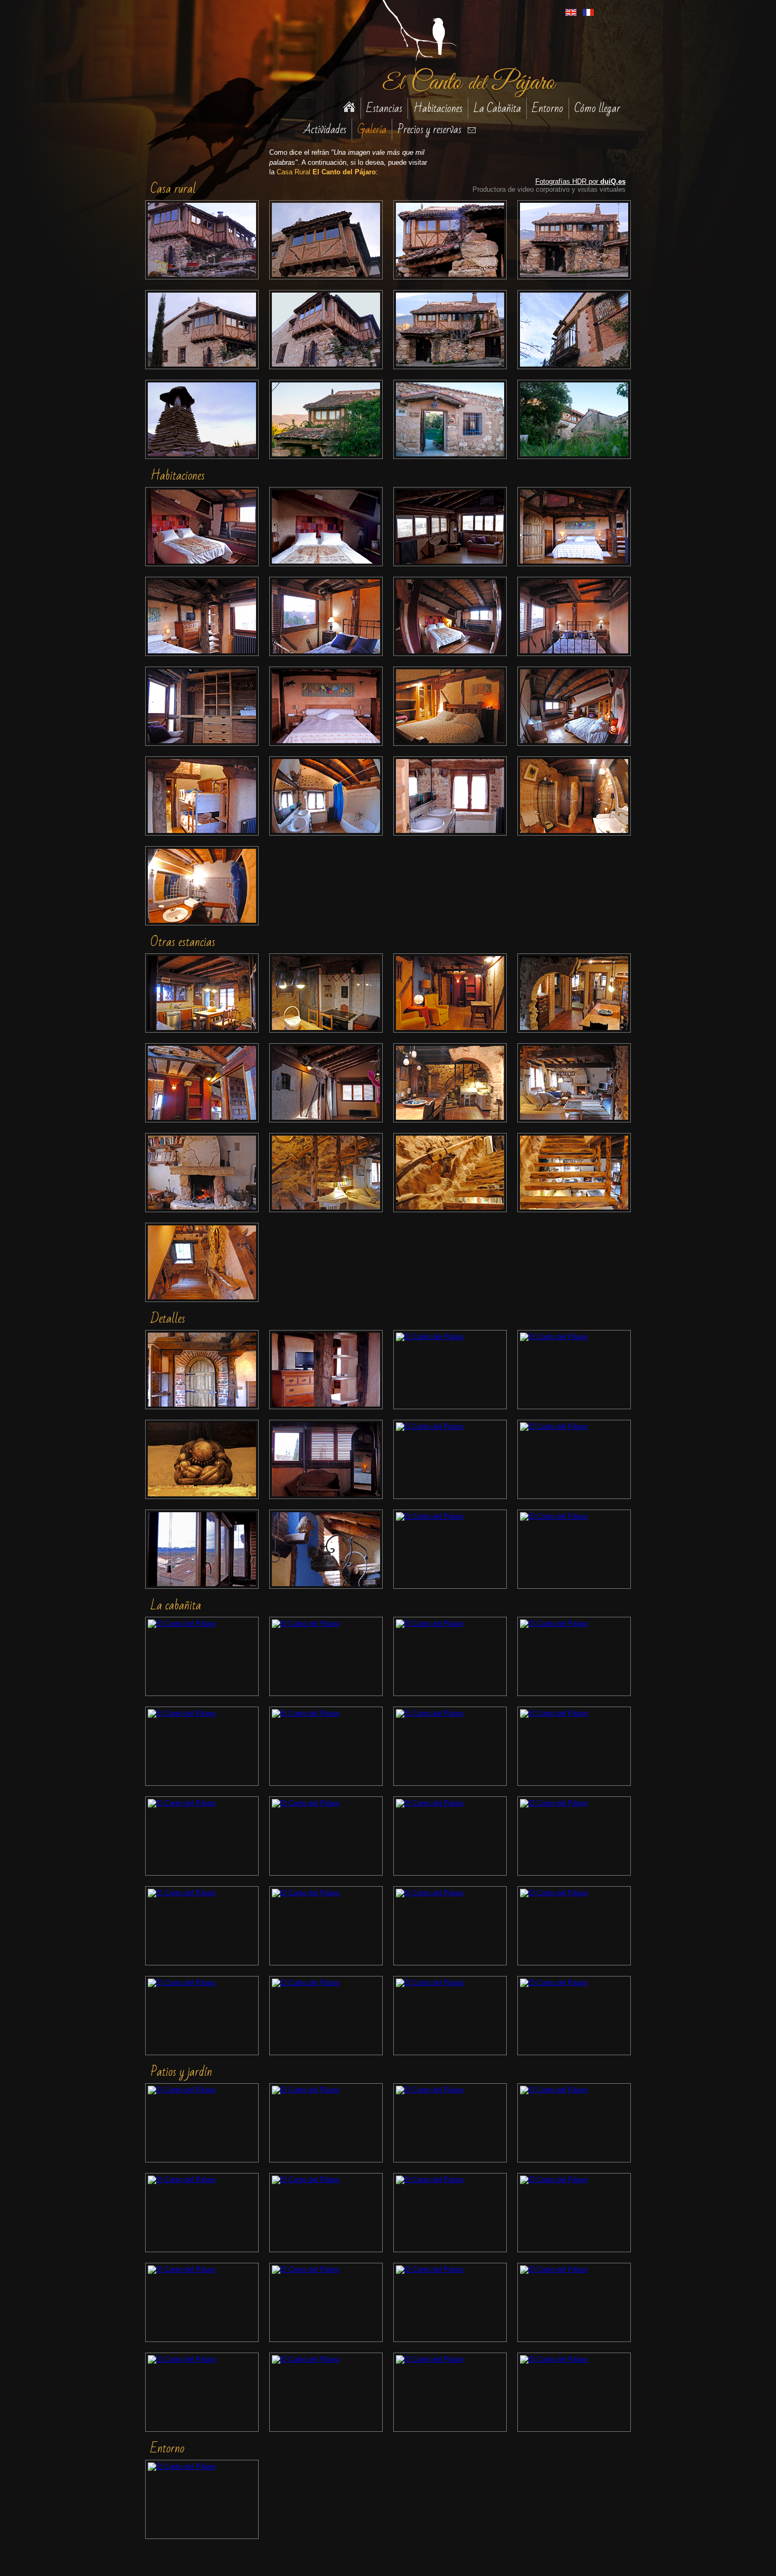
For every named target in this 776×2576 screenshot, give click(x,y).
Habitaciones (438, 108)
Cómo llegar (597, 108)
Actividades (325, 129)
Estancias (384, 108)
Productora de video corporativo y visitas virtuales (549, 189)
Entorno (548, 108)
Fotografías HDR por (580, 181)
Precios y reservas (429, 129)
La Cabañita (497, 108)
